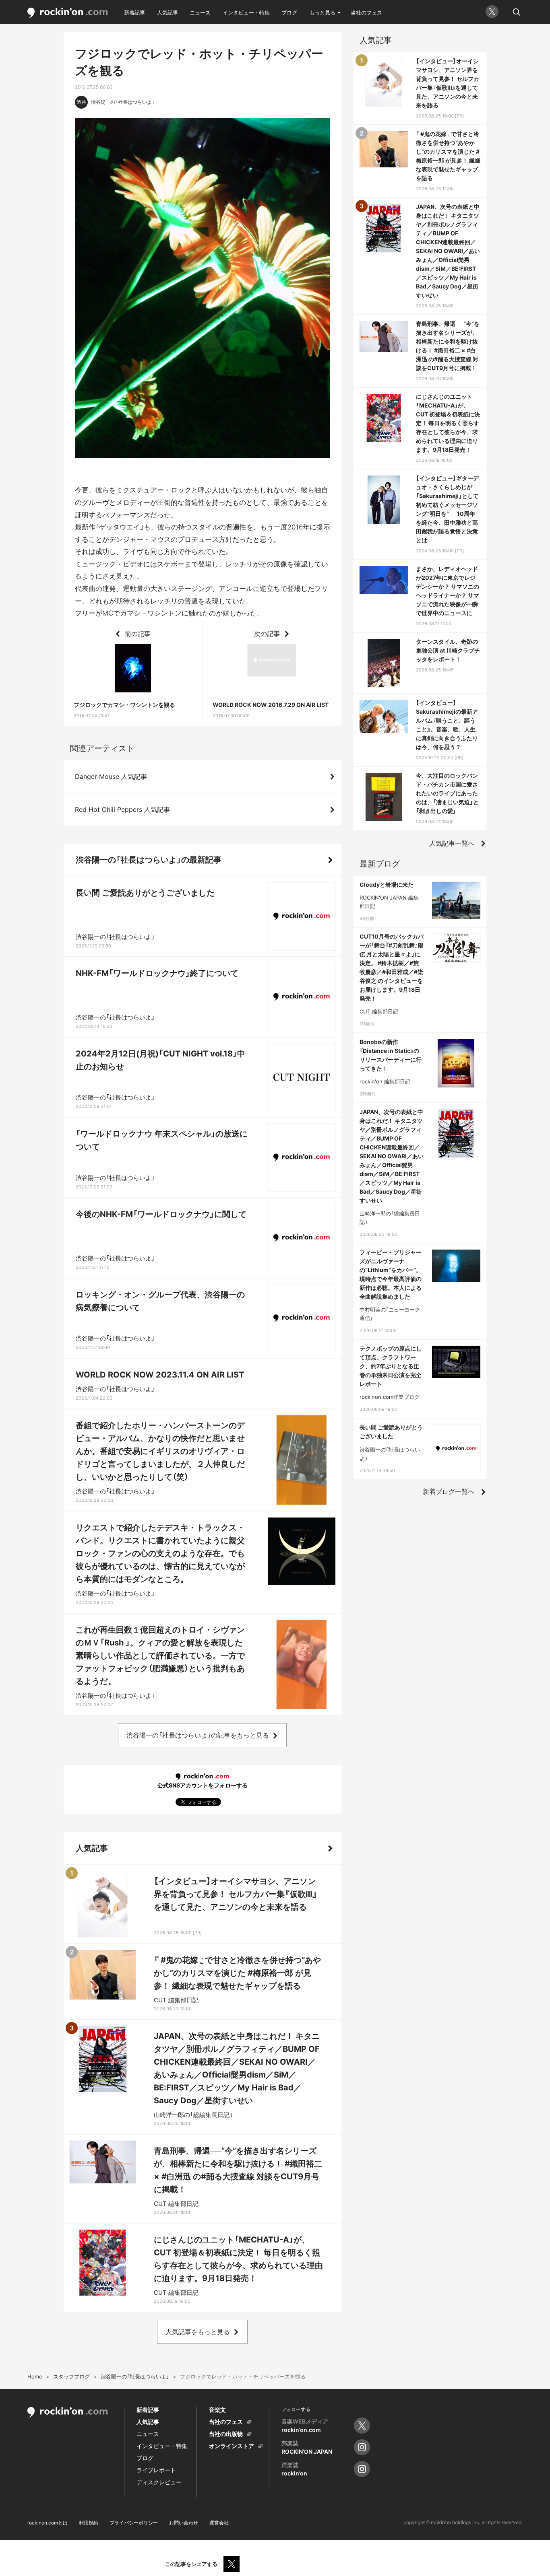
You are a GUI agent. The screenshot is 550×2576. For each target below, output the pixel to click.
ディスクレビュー (159, 2482)
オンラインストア (232, 2446)
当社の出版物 (226, 2434)
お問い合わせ (184, 2523)
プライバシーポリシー (134, 2523)
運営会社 (219, 2523)
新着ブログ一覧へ (449, 1491)
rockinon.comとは (48, 2523)
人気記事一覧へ (452, 843)
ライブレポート (156, 2470)
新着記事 (134, 12)
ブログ (289, 12)
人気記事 (167, 12)
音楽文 (217, 2410)
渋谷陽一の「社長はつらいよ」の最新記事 (149, 860)
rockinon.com (68, 13)
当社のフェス (366, 12)
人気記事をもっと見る (198, 2332)
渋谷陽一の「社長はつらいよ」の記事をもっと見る (198, 1735)
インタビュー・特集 (246, 12)
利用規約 (89, 2523)
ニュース (200, 12)
